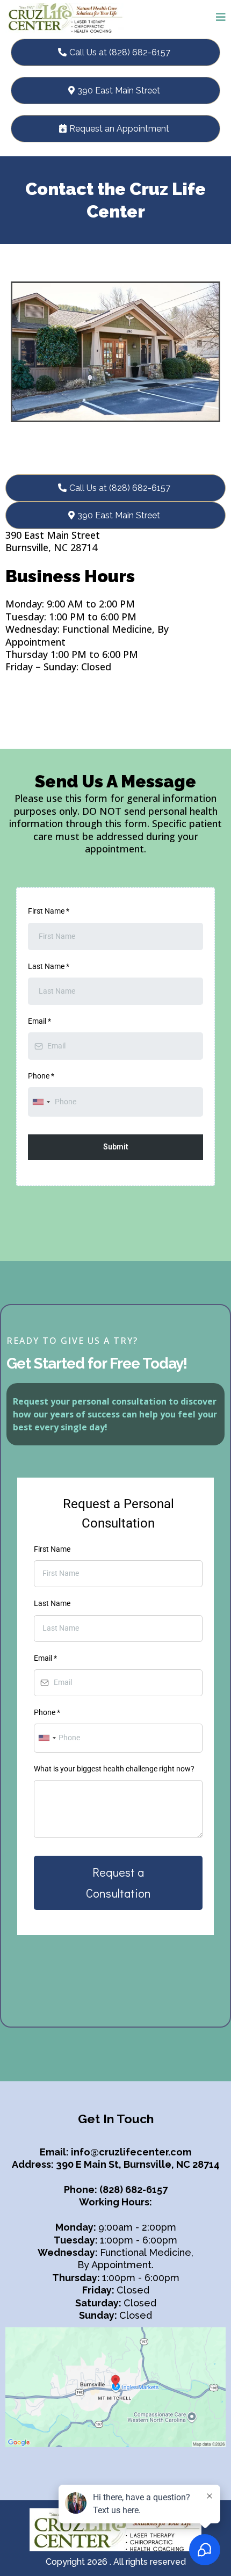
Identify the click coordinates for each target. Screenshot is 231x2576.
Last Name (49, 966)
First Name (49, 911)
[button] (221, 18)
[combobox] (41, 1102)
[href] (115, 2387)
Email (39, 1021)
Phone (41, 1076)
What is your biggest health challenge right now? (114, 1769)
